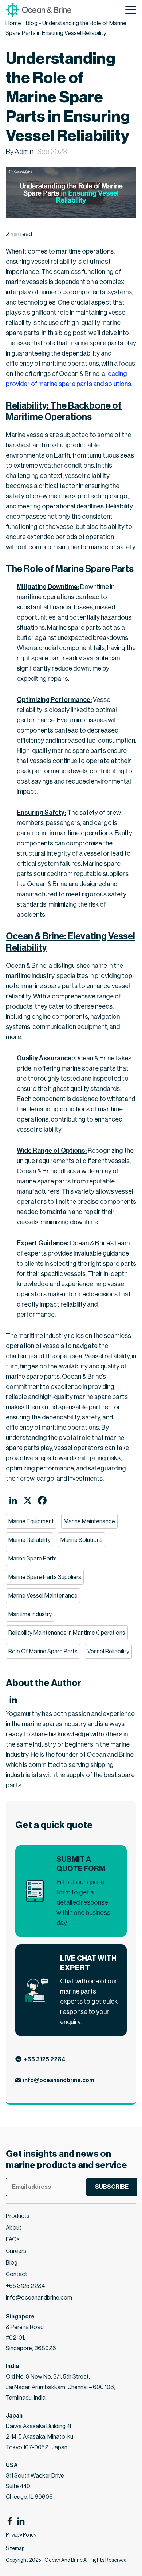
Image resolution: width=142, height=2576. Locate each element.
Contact (17, 2274)
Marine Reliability (29, 1540)
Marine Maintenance (89, 1521)
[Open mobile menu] (131, 10)
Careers (16, 2251)
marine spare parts (33, 1558)
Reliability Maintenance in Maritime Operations (67, 1633)
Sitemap (15, 2548)
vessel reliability (108, 1651)
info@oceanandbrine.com (59, 2080)
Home (13, 23)
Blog (32, 23)
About (14, 2228)
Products (18, 2216)
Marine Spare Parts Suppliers (45, 1577)
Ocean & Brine (26, 966)
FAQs (13, 2239)
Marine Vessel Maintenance (43, 1596)
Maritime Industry (30, 1614)
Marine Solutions (82, 1540)
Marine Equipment (31, 1521)
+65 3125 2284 (45, 2059)
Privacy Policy (21, 2535)
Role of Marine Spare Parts (43, 1651)
